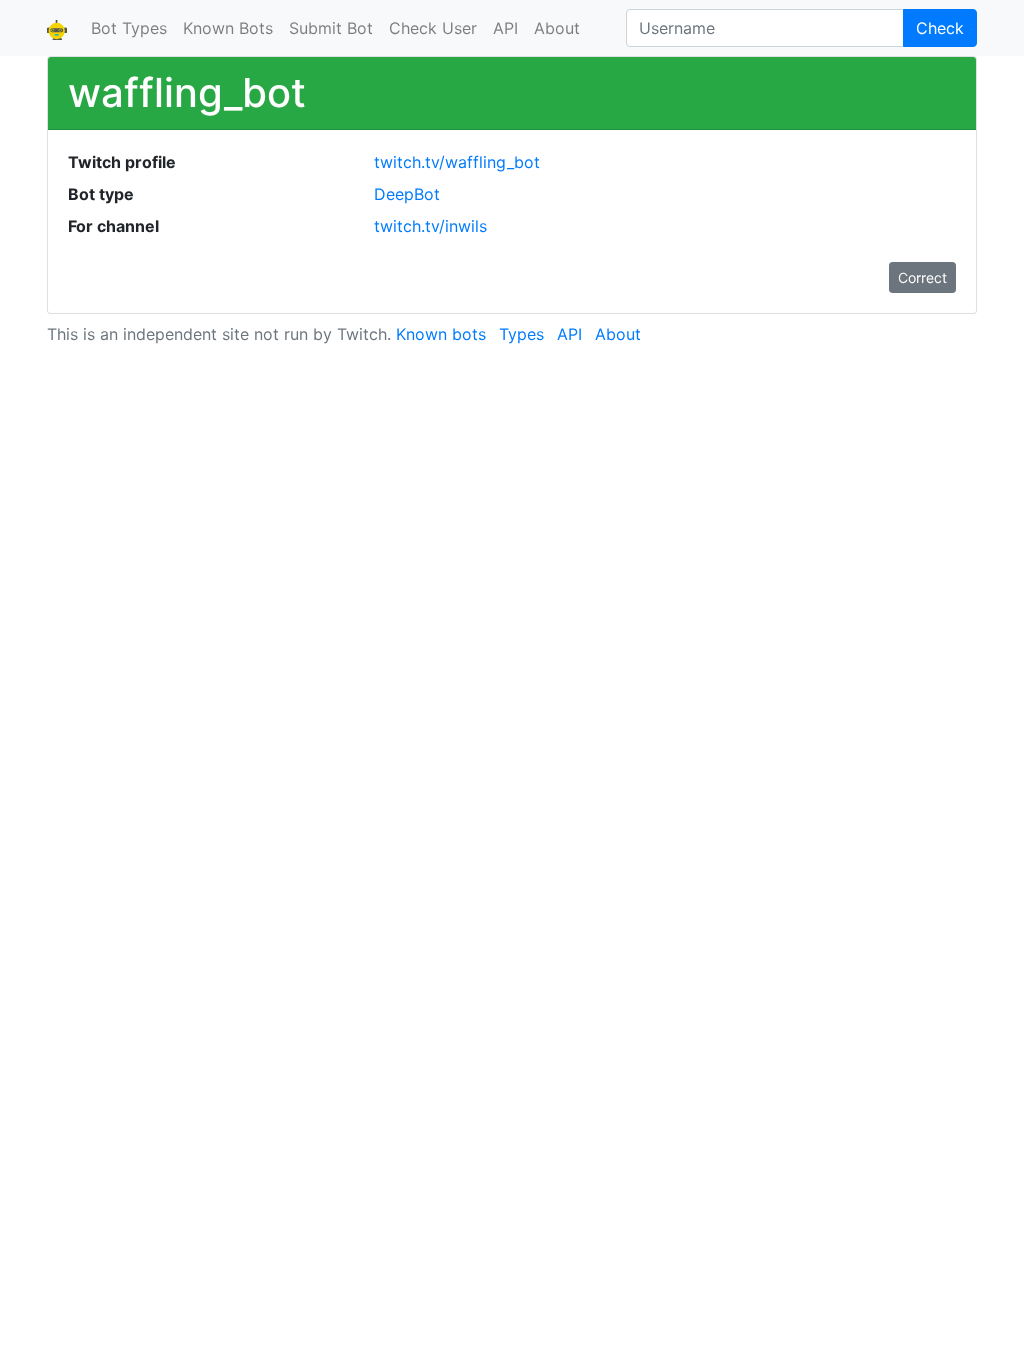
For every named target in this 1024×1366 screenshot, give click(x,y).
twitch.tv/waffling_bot (457, 162)
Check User (433, 28)
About (557, 28)
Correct (922, 277)
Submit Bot (331, 28)
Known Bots (228, 28)
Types (521, 334)
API (505, 28)
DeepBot (407, 194)
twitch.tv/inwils (430, 226)
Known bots (441, 334)
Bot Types (129, 28)
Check (940, 28)
